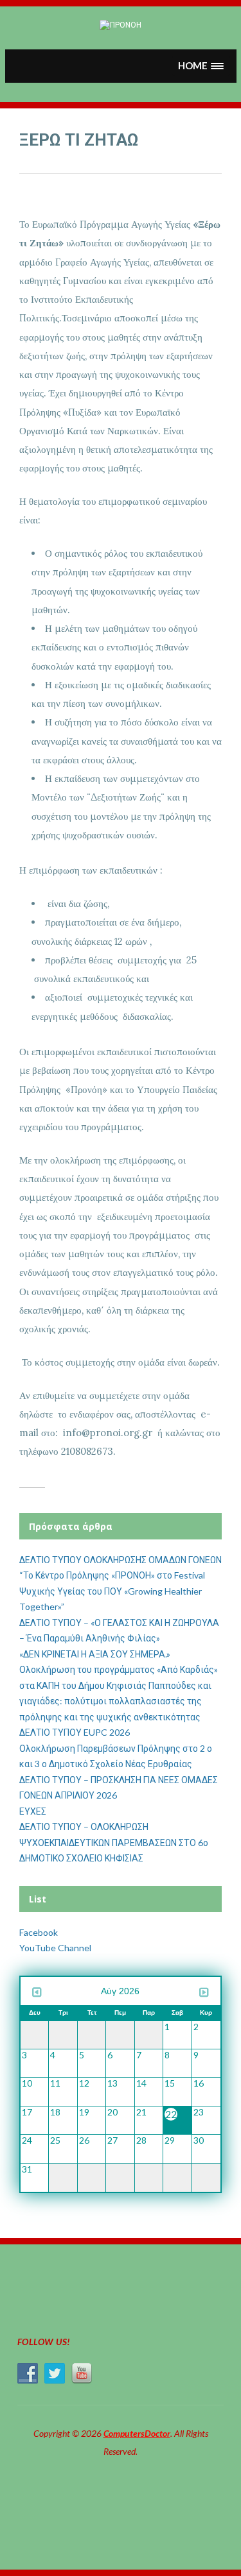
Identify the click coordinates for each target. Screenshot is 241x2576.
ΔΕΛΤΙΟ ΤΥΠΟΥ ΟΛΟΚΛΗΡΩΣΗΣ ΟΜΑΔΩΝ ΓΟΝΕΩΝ (121, 1560)
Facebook (39, 1932)
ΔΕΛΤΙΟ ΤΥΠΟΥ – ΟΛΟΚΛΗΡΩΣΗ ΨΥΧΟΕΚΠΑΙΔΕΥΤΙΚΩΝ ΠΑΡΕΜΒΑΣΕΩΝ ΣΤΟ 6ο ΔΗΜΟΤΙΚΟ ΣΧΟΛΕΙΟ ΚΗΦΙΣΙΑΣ (114, 1842)
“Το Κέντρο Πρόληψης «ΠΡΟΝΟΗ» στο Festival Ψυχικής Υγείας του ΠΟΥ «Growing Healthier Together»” (112, 1591)
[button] (201, 66)
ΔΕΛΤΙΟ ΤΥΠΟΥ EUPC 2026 (75, 1732)
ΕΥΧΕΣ (33, 1811)
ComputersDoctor (137, 2433)
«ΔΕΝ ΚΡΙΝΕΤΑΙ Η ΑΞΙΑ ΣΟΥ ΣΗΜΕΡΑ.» (95, 1654)
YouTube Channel (55, 1948)
